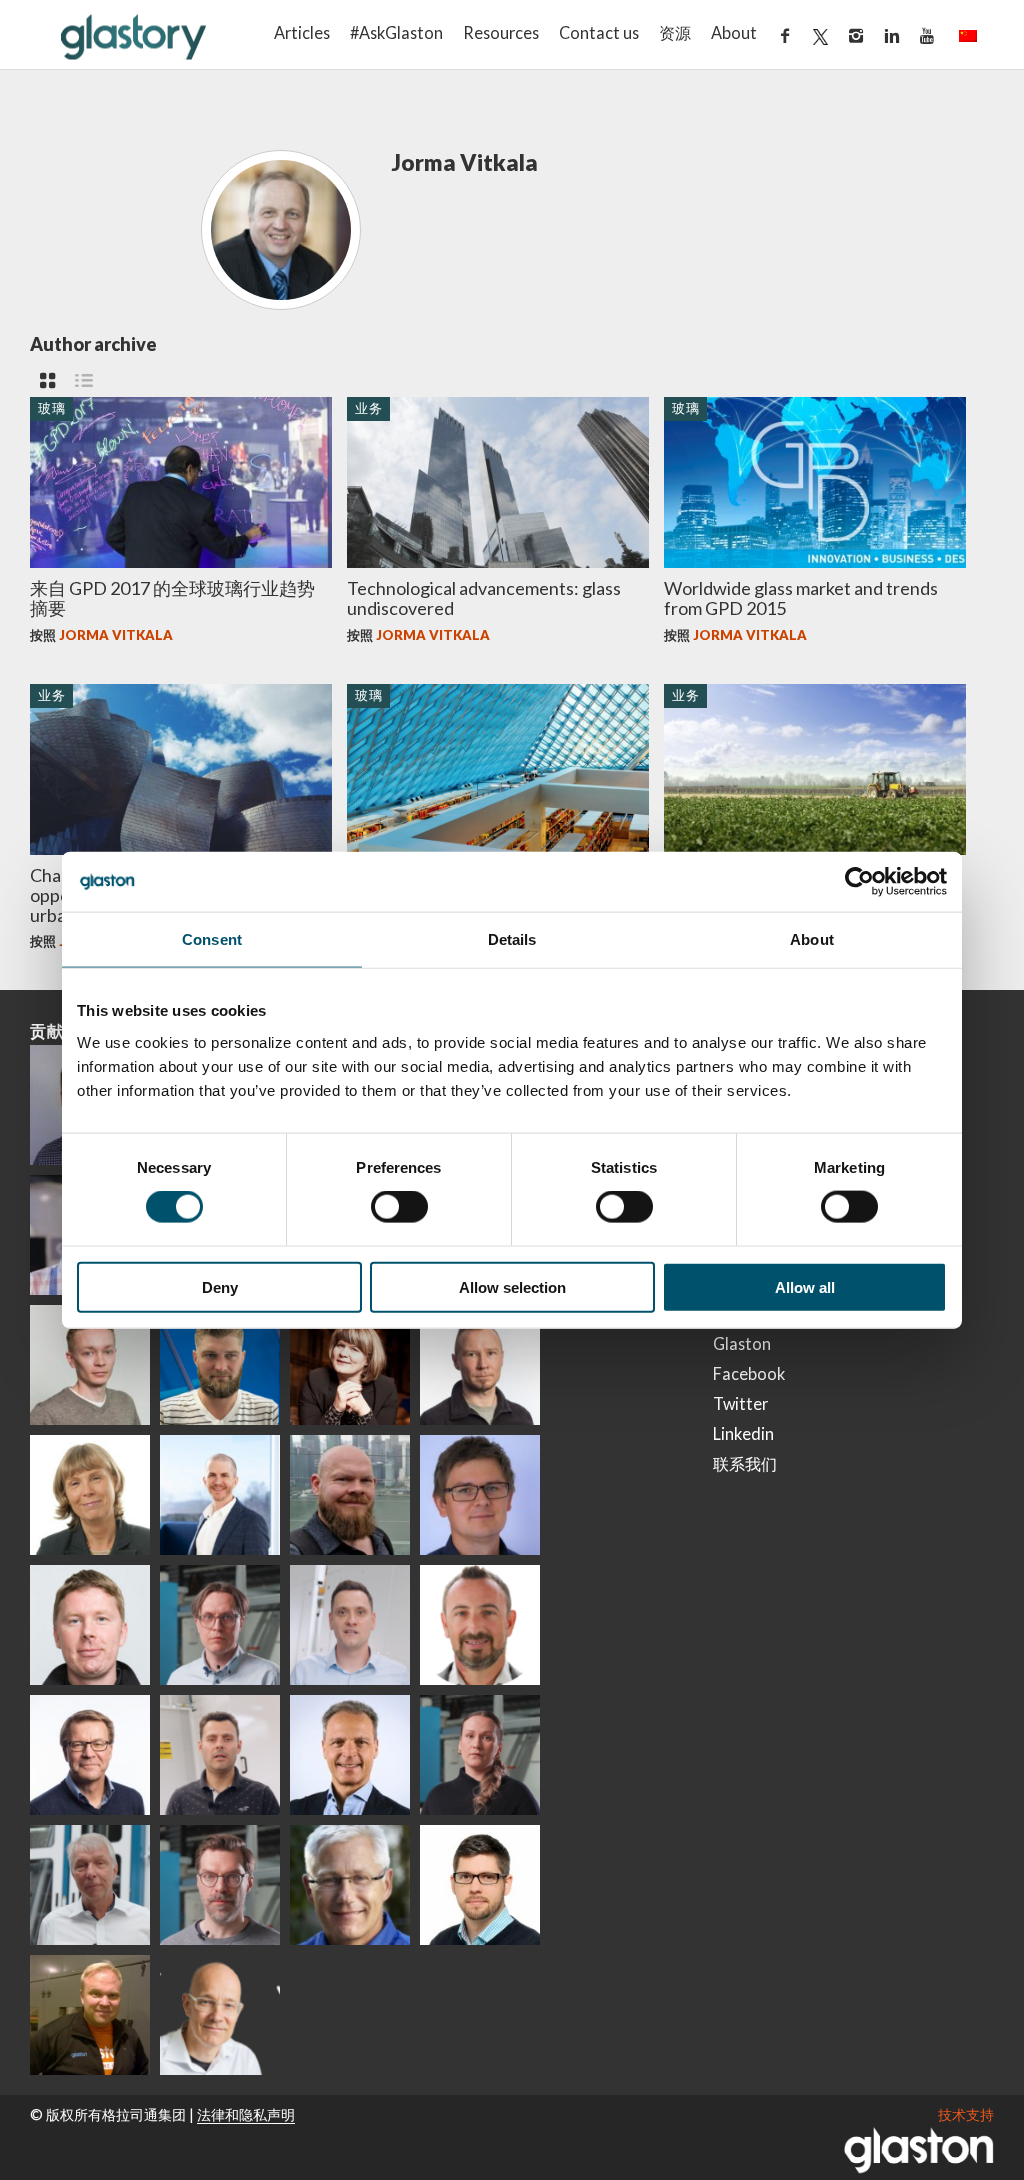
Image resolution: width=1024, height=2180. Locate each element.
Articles (302, 32)
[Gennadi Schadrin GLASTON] (480, 1495)
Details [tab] (512, 939)
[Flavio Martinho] (220, 1755)
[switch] (399, 1207)
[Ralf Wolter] (90, 1885)
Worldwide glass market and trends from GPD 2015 (801, 598)
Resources (501, 32)
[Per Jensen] (350, 1885)
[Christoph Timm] (220, 2015)
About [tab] (812, 939)
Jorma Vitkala (116, 635)
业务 (369, 408)
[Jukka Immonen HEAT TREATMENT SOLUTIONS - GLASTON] (480, 1365)
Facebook (749, 1373)
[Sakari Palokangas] (220, 1885)
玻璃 (52, 408)
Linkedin (743, 1433)
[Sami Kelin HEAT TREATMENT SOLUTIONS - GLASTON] (90, 2015)
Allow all (805, 1286)
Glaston (742, 1343)
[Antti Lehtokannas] (220, 1625)
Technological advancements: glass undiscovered (484, 598)
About (734, 32)
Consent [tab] (212, 939)
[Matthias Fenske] (350, 1625)
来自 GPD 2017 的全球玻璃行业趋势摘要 (172, 598)
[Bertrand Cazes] (480, 1625)
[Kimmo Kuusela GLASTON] (220, 1365)
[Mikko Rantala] (90, 1625)
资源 (675, 32)
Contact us (599, 32)
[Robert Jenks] (220, 1495)
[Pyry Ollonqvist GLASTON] (480, 1885)
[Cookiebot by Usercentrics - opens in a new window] (859, 882)
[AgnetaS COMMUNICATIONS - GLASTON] (90, 1495)
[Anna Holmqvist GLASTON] (350, 1365)
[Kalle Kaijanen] (90, 1365)
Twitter (740, 1403)
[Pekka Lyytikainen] (350, 1495)
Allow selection (512, 1286)
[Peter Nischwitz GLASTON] (350, 1755)
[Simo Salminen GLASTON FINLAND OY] (90, 1755)
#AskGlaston (396, 32)
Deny (220, 1286)
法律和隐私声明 (246, 2114)
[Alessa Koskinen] (480, 1755)
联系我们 (745, 1463)
